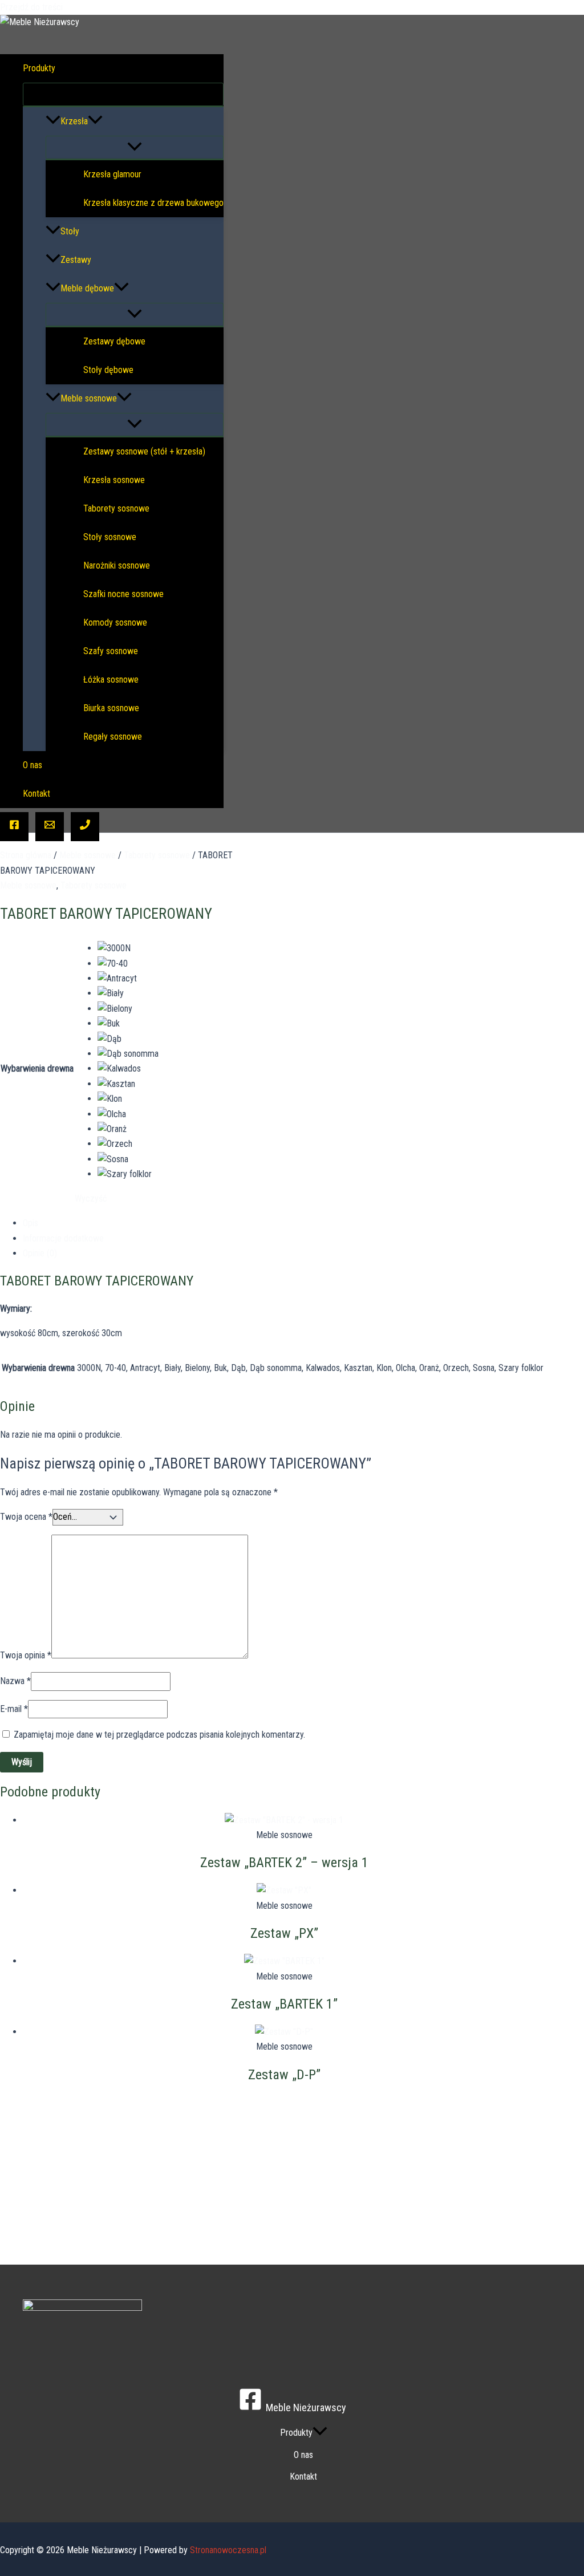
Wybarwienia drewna (37, 1068)
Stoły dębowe (108, 370)
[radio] (128, 948)
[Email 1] (50, 827)
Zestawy (76, 260)
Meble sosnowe (89, 398)
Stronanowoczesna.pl (228, 2550)
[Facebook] (14, 827)
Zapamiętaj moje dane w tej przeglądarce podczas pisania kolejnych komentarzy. (159, 1735)
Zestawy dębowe (114, 341)
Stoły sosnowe (110, 537)
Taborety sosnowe (116, 508)
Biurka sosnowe (111, 708)
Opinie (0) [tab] (40, 1253)
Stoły (70, 231)
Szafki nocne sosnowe (123, 594)
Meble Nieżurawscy (56, 38)
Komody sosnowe (115, 622)
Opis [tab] (31, 1223)
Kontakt (36, 794)
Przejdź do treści (31, 7)
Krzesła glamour (112, 174)
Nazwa (15, 1681)
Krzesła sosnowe (114, 480)
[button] (63, 68)
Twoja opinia (26, 1655)
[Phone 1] (85, 827)
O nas (33, 765)
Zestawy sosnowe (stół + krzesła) (144, 451)
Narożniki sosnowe (117, 565)
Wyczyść (91, 1198)
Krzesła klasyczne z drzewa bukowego (153, 203)
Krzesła (74, 121)
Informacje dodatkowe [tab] (63, 1238)
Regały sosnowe (113, 737)
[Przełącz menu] (123, 94)
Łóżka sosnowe (111, 680)
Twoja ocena (26, 1517)
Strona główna (26, 855)
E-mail (14, 1709)
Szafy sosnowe (111, 651)
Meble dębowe (87, 288)
